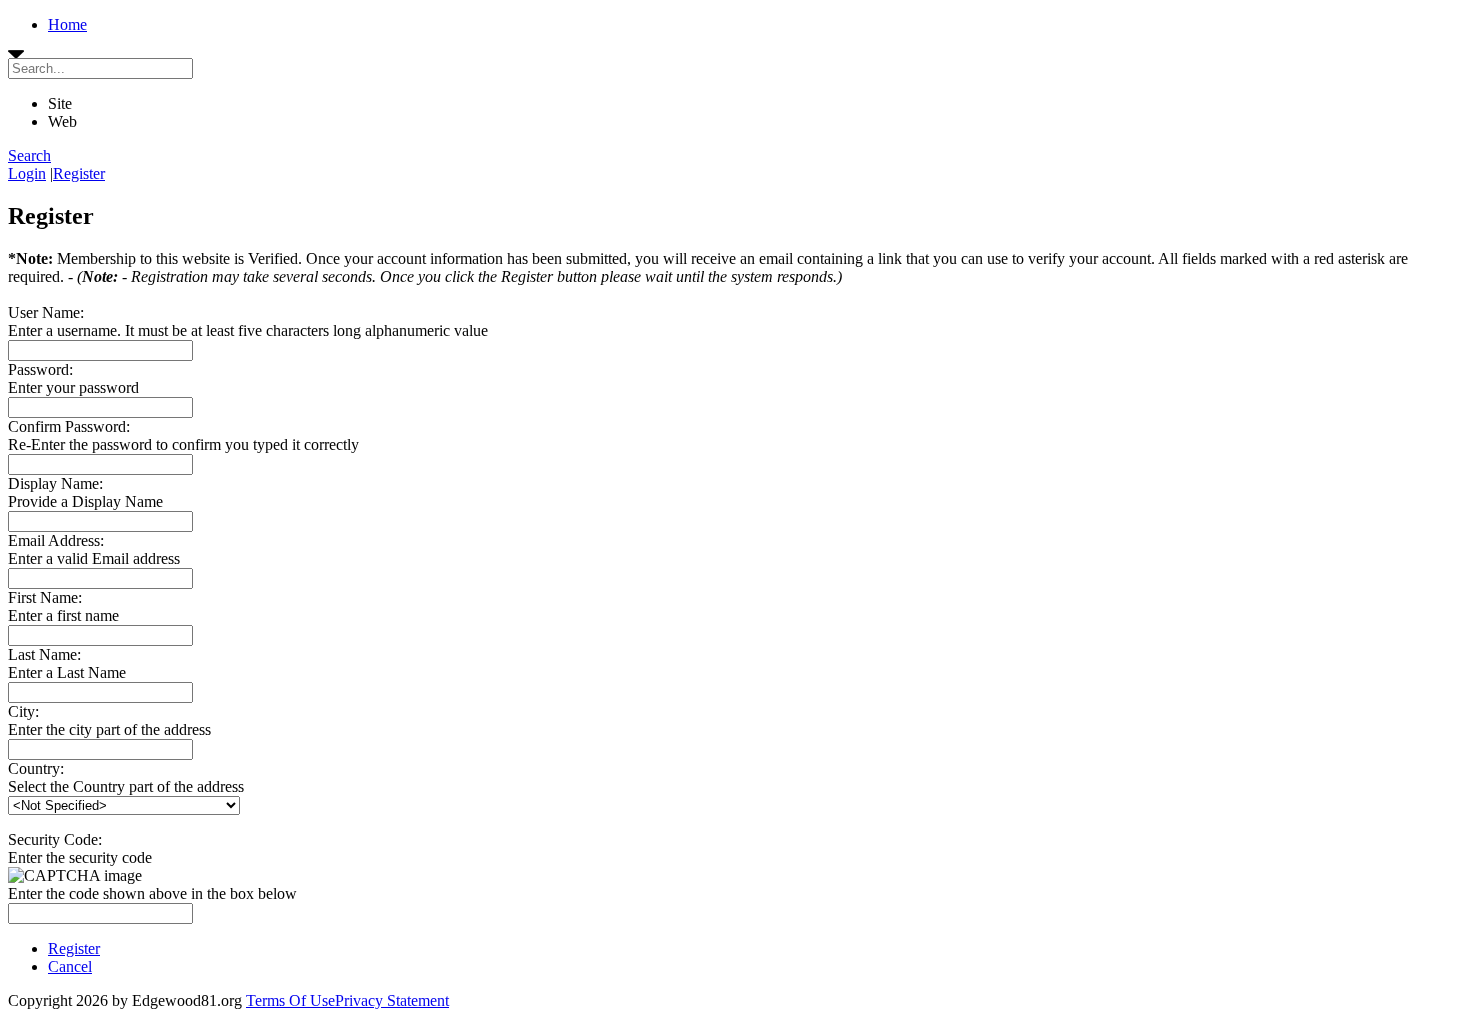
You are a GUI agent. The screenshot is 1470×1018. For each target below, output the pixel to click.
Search (29, 155)
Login (27, 173)
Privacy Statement (392, 1000)
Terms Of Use (290, 1000)
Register (79, 173)
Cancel (70, 966)
